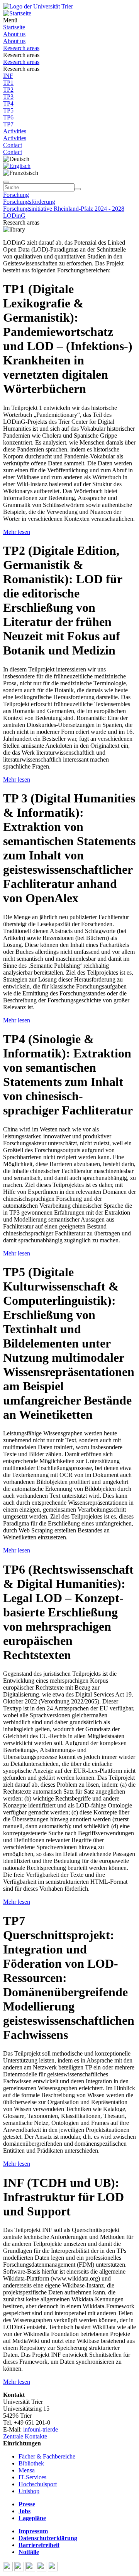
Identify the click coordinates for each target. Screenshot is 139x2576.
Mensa (27, 2470)
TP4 (8, 103)
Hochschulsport (38, 2484)
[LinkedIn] (53, 2569)
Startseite (14, 27)
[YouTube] (31, 2569)
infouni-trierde (41, 2429)
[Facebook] (9, 2569)
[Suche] (6, 182)
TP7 (8, 124)
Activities (15, 131)
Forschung (16, 195)
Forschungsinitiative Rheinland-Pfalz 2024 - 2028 (64, 209)
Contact (13, 145)
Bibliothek (31, 2463)
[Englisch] (17, 166)
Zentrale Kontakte (25, 2436)
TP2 (8, 90)
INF (8, 76)
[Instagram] (42, 2569)
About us (14, 34)
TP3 (8, 96)
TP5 (8, 110)
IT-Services (32, 2477)
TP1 (8, 83)
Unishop (29, 2491)
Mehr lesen (17, 532)
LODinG (14, 216)
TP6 (8, 117)
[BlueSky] (20, 2569)
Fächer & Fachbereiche (47, 2456)
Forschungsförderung (29, 202)
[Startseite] (38, 6)
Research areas (21, 48)
